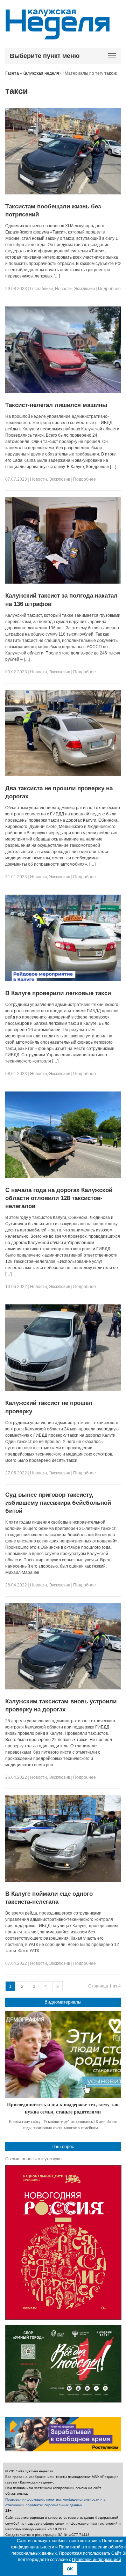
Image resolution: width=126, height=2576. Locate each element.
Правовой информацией (97, 2560)
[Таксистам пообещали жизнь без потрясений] (63, 193)
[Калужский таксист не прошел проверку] (63, 1390)
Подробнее (109, 289)
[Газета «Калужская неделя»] (58, 35)
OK (70, 2569)
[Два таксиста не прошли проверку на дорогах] (63, 775)
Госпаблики (41, 289)
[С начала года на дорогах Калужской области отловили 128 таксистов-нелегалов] (63, 1177)
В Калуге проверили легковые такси (58, 993)
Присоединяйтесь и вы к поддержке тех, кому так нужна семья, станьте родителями (63, 2108)
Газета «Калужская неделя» (33, 73)
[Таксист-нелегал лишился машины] (63, 392)
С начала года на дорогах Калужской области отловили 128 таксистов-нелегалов (59, 1198)
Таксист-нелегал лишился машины (56, 405)
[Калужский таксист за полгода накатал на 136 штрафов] (63, 582)
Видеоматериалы (63, 2002)
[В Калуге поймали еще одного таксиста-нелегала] (63, 1880)
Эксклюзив (84, 289)
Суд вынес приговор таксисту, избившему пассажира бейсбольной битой (58, 1503)
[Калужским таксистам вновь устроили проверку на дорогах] (63, 1688)
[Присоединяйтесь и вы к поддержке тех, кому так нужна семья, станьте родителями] (63, 2055)
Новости (63, 289)
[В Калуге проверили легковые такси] (63, 980)
